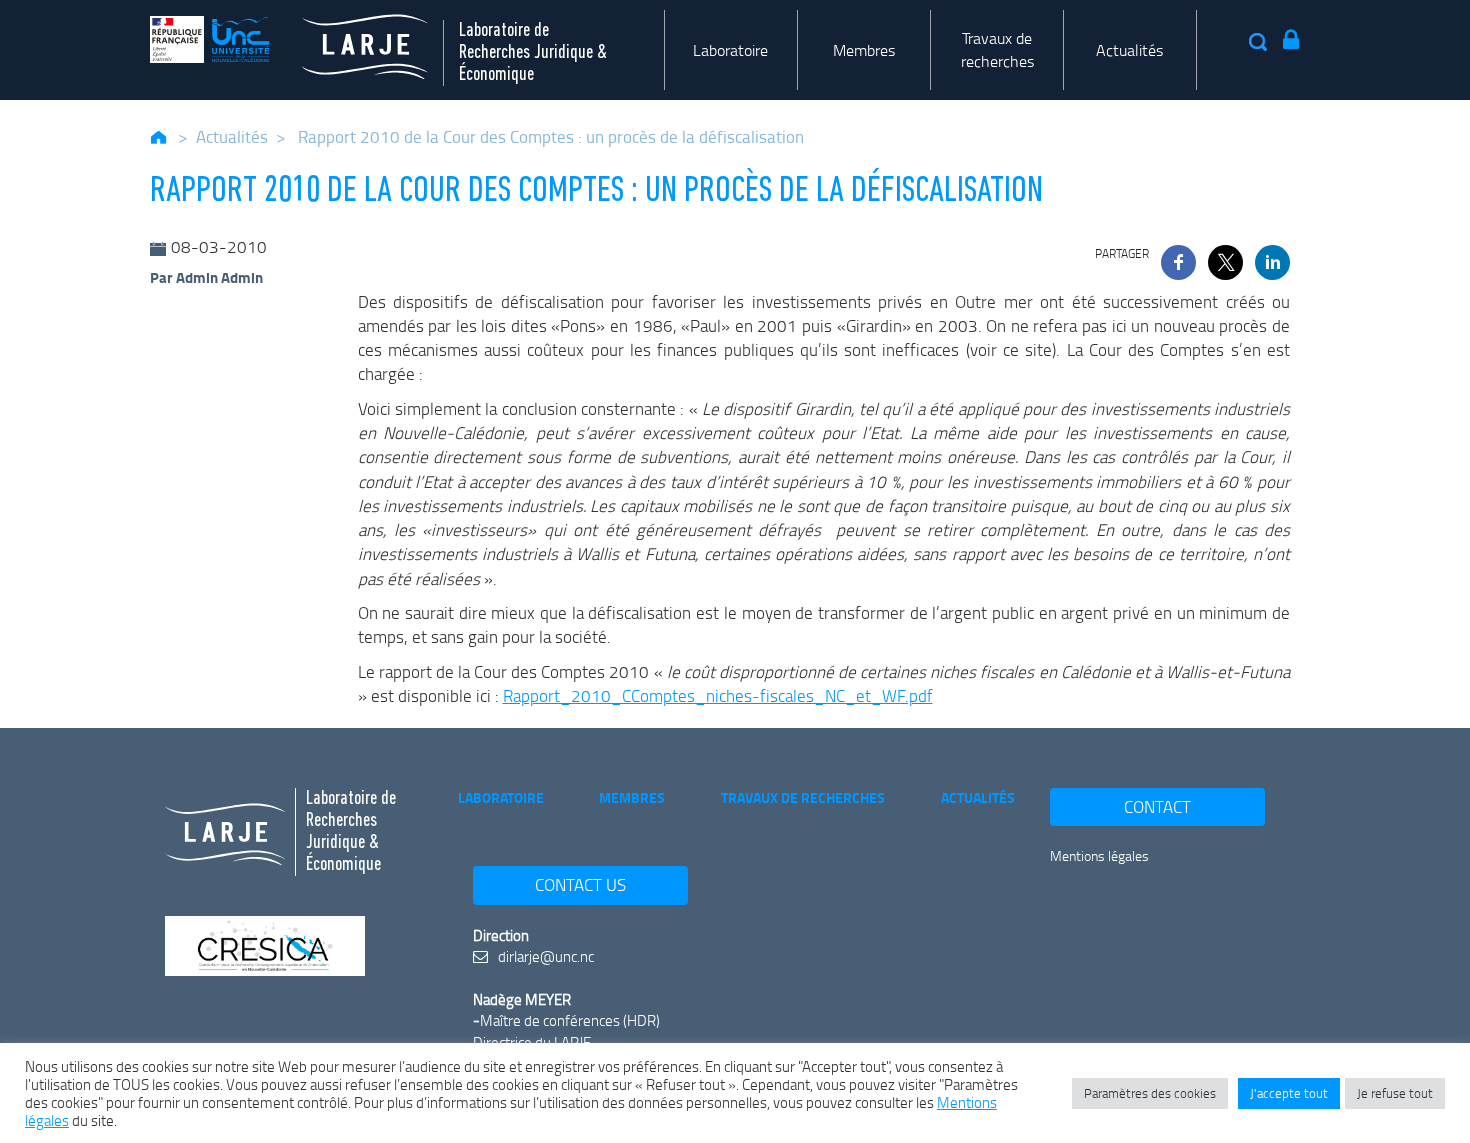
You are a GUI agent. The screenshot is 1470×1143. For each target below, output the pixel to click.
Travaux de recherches (997, 49)
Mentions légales (1099, 855)
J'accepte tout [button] (1289, 1093)
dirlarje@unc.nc (544, 956)
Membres (864, 50)
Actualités (1129, 50)
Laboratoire (730, 50)
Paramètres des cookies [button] (1150, 1093)
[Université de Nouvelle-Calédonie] (210, 39)
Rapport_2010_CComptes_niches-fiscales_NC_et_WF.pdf (718, 695)
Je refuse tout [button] (1395, 1093)
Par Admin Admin (206, 277)
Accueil (159, 137)
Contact (1157, 806)
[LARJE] (349, 39)
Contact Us (580, 884)
